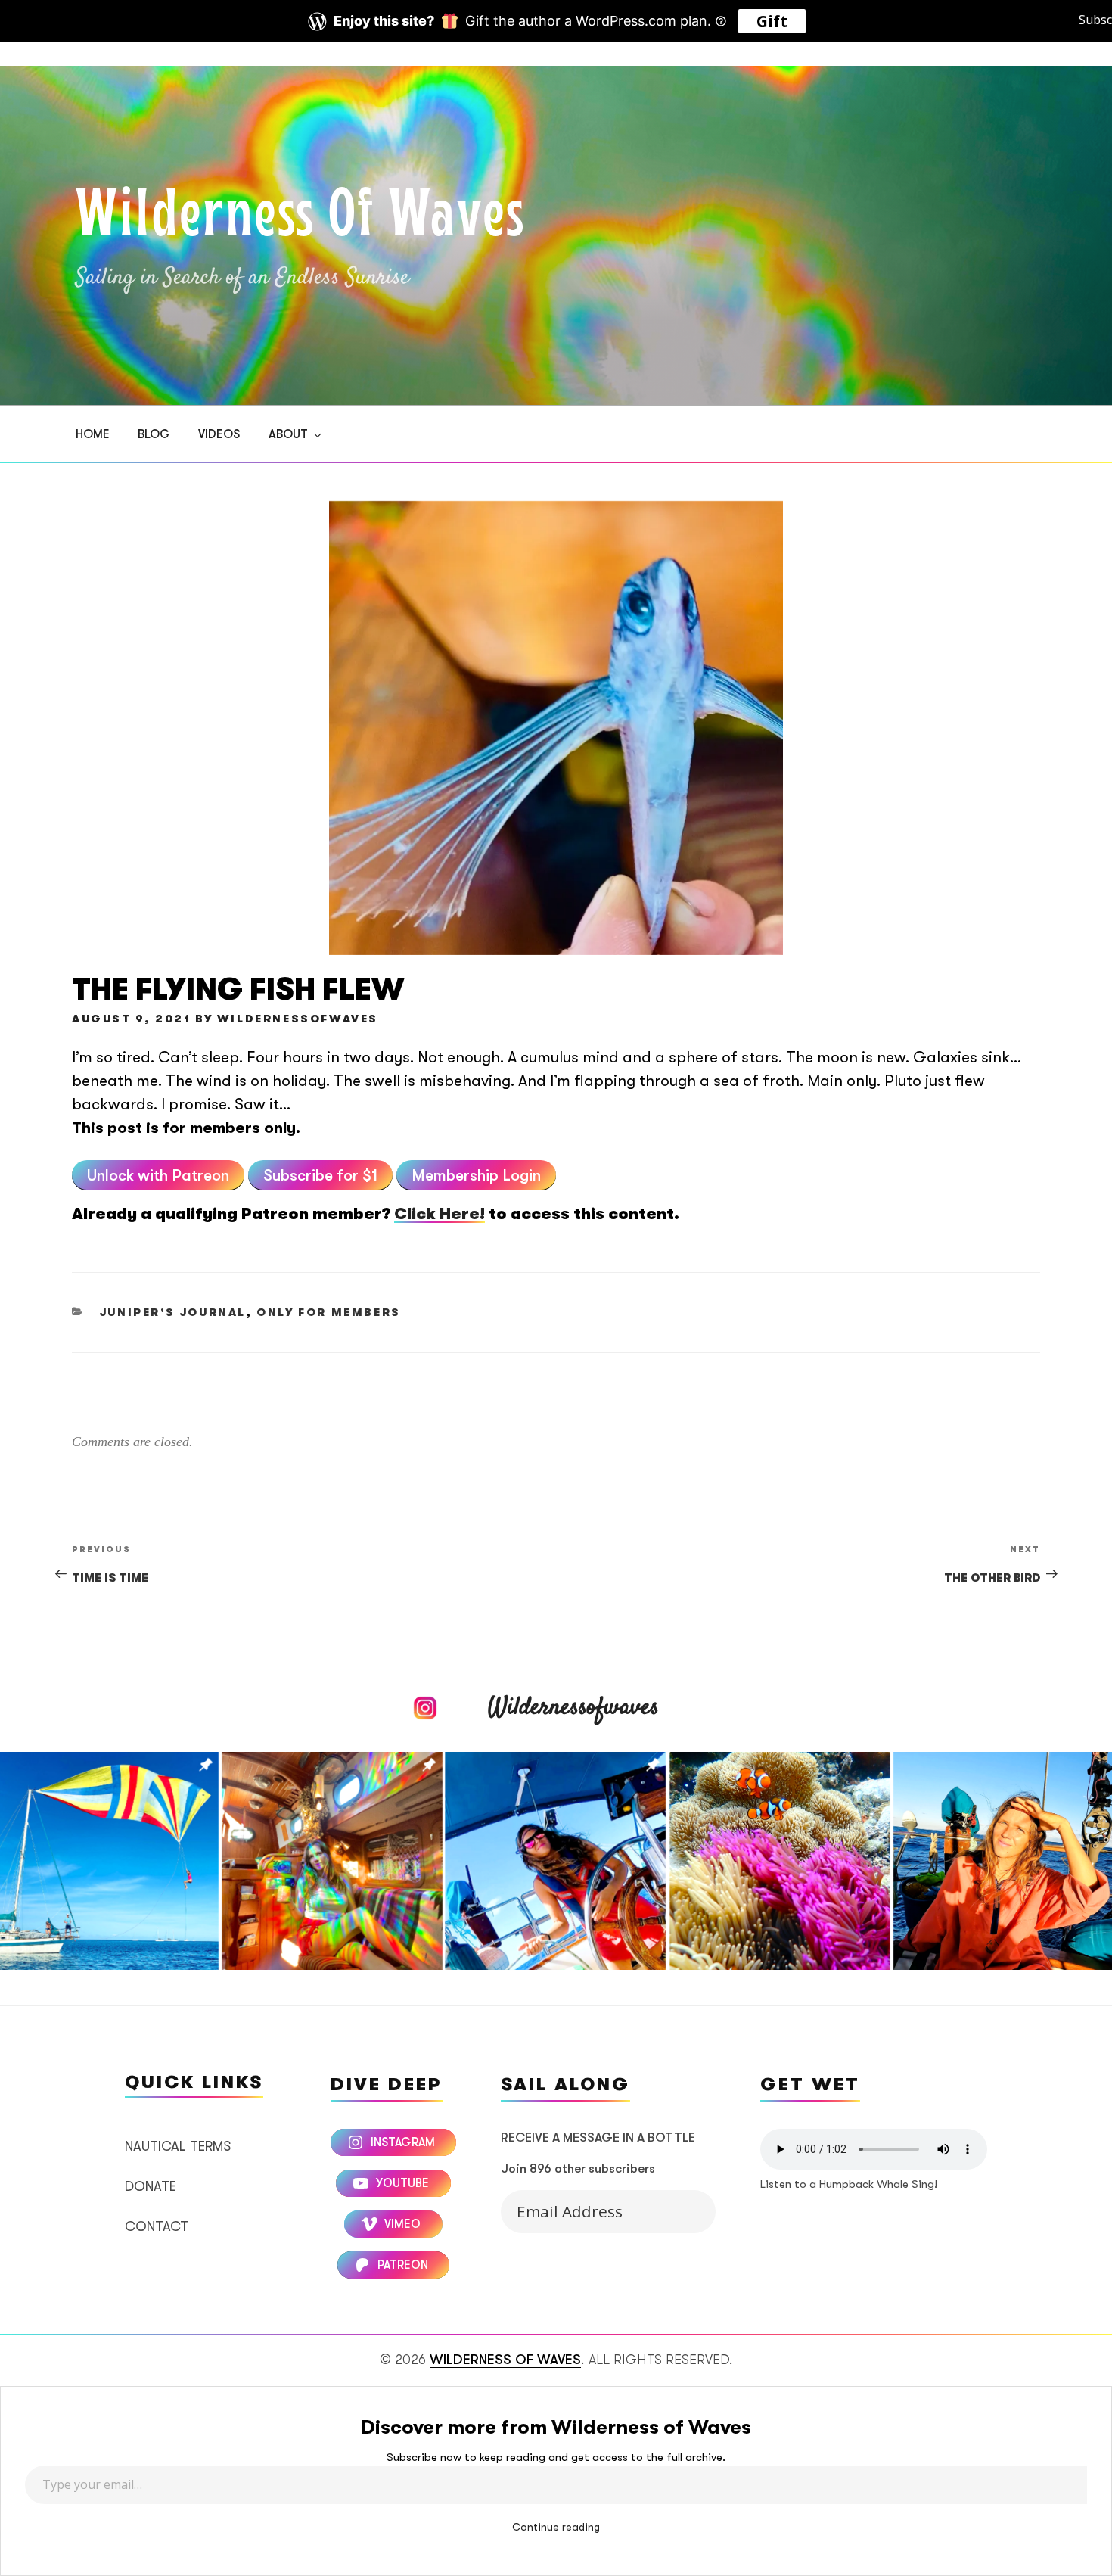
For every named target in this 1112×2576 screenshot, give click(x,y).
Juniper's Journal (172, 1313)
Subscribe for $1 (320, 1175)
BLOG (154, 434)
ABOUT (288, 434)
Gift (772, 21)
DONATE (151, 2186)
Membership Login (476, 1175)
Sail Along (683, 2208)
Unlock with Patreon (158, 1175)
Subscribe (1089, 18)
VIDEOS (219, 434)
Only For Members (329, 1313)
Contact (157, 2226)
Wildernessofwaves (573, 1708)
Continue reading (556, 2527)
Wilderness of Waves (300, 218)
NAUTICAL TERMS (178, 2146)
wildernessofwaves (298, 1019)
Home (93, 434)
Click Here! (440, 1214)
